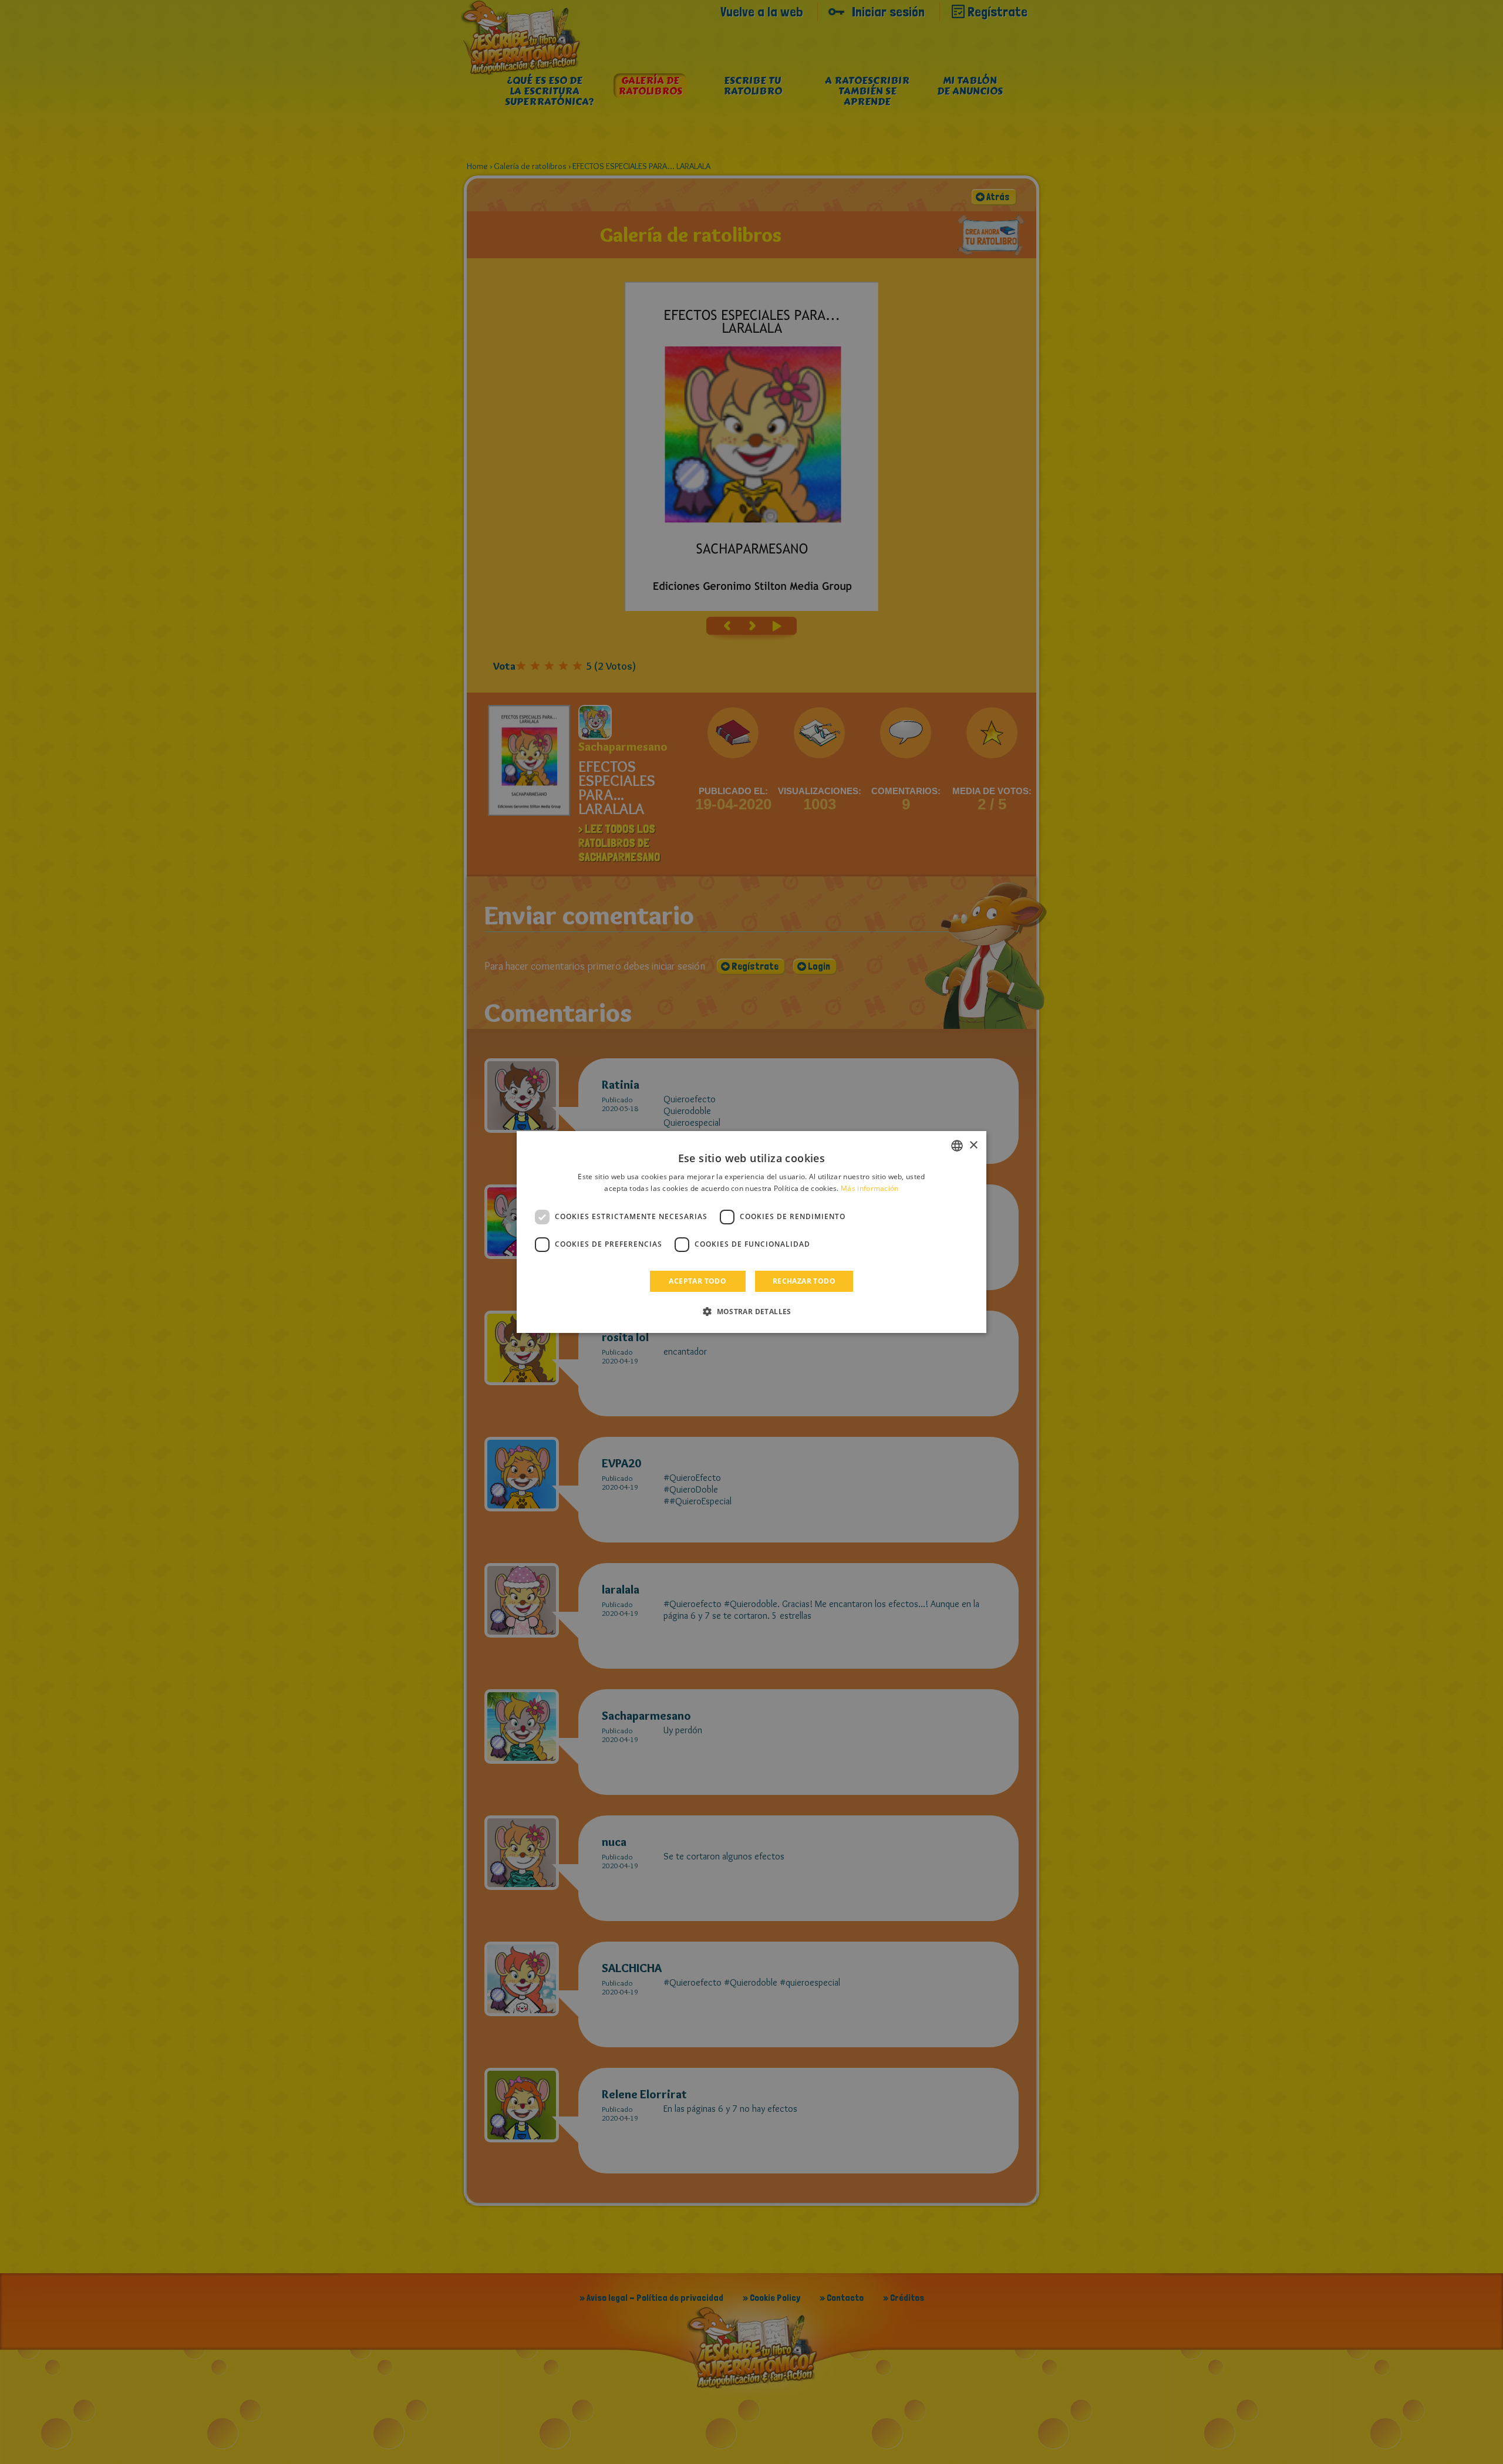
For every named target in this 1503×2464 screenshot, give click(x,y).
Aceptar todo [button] (697, 1281)
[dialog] (751, 1232)
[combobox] (957, 1146)
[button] (751, 1311)
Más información (870, 1188)
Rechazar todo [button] (804, 1281)
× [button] (973, 1145)
